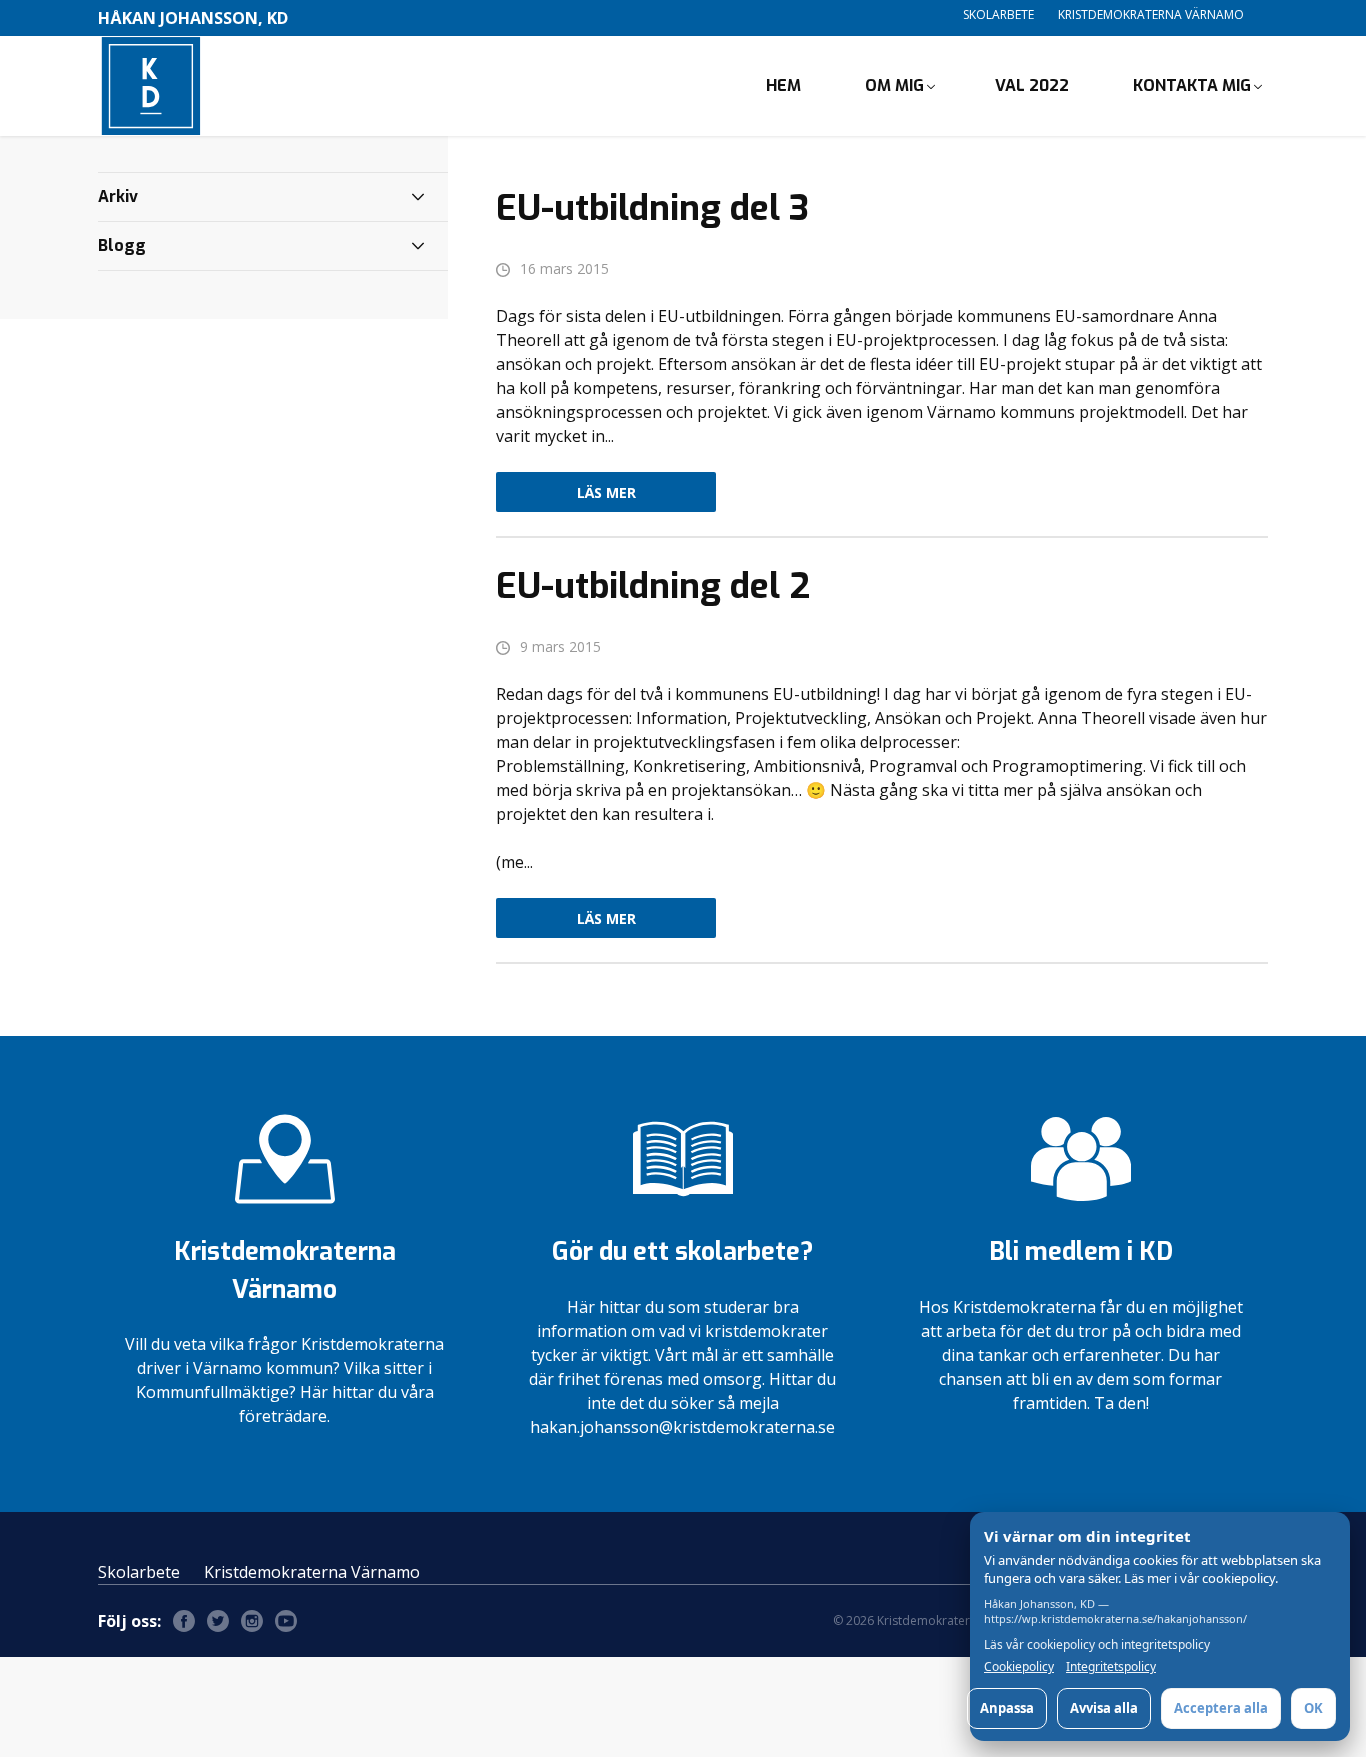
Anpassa (1007, 1708)
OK (1313, 1708)
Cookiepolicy (1019, 1667)
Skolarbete (998, 14)
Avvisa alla (1104, 1708)
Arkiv (118, 196)
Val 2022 (1032, 85)
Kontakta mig (1192, 85)
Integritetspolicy (1111, 1667)
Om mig (894, 85)
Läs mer (606, 492)
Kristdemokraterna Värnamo (1151, 14)
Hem (783, 85)
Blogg (122, 245)
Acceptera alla (1221, 1708)
